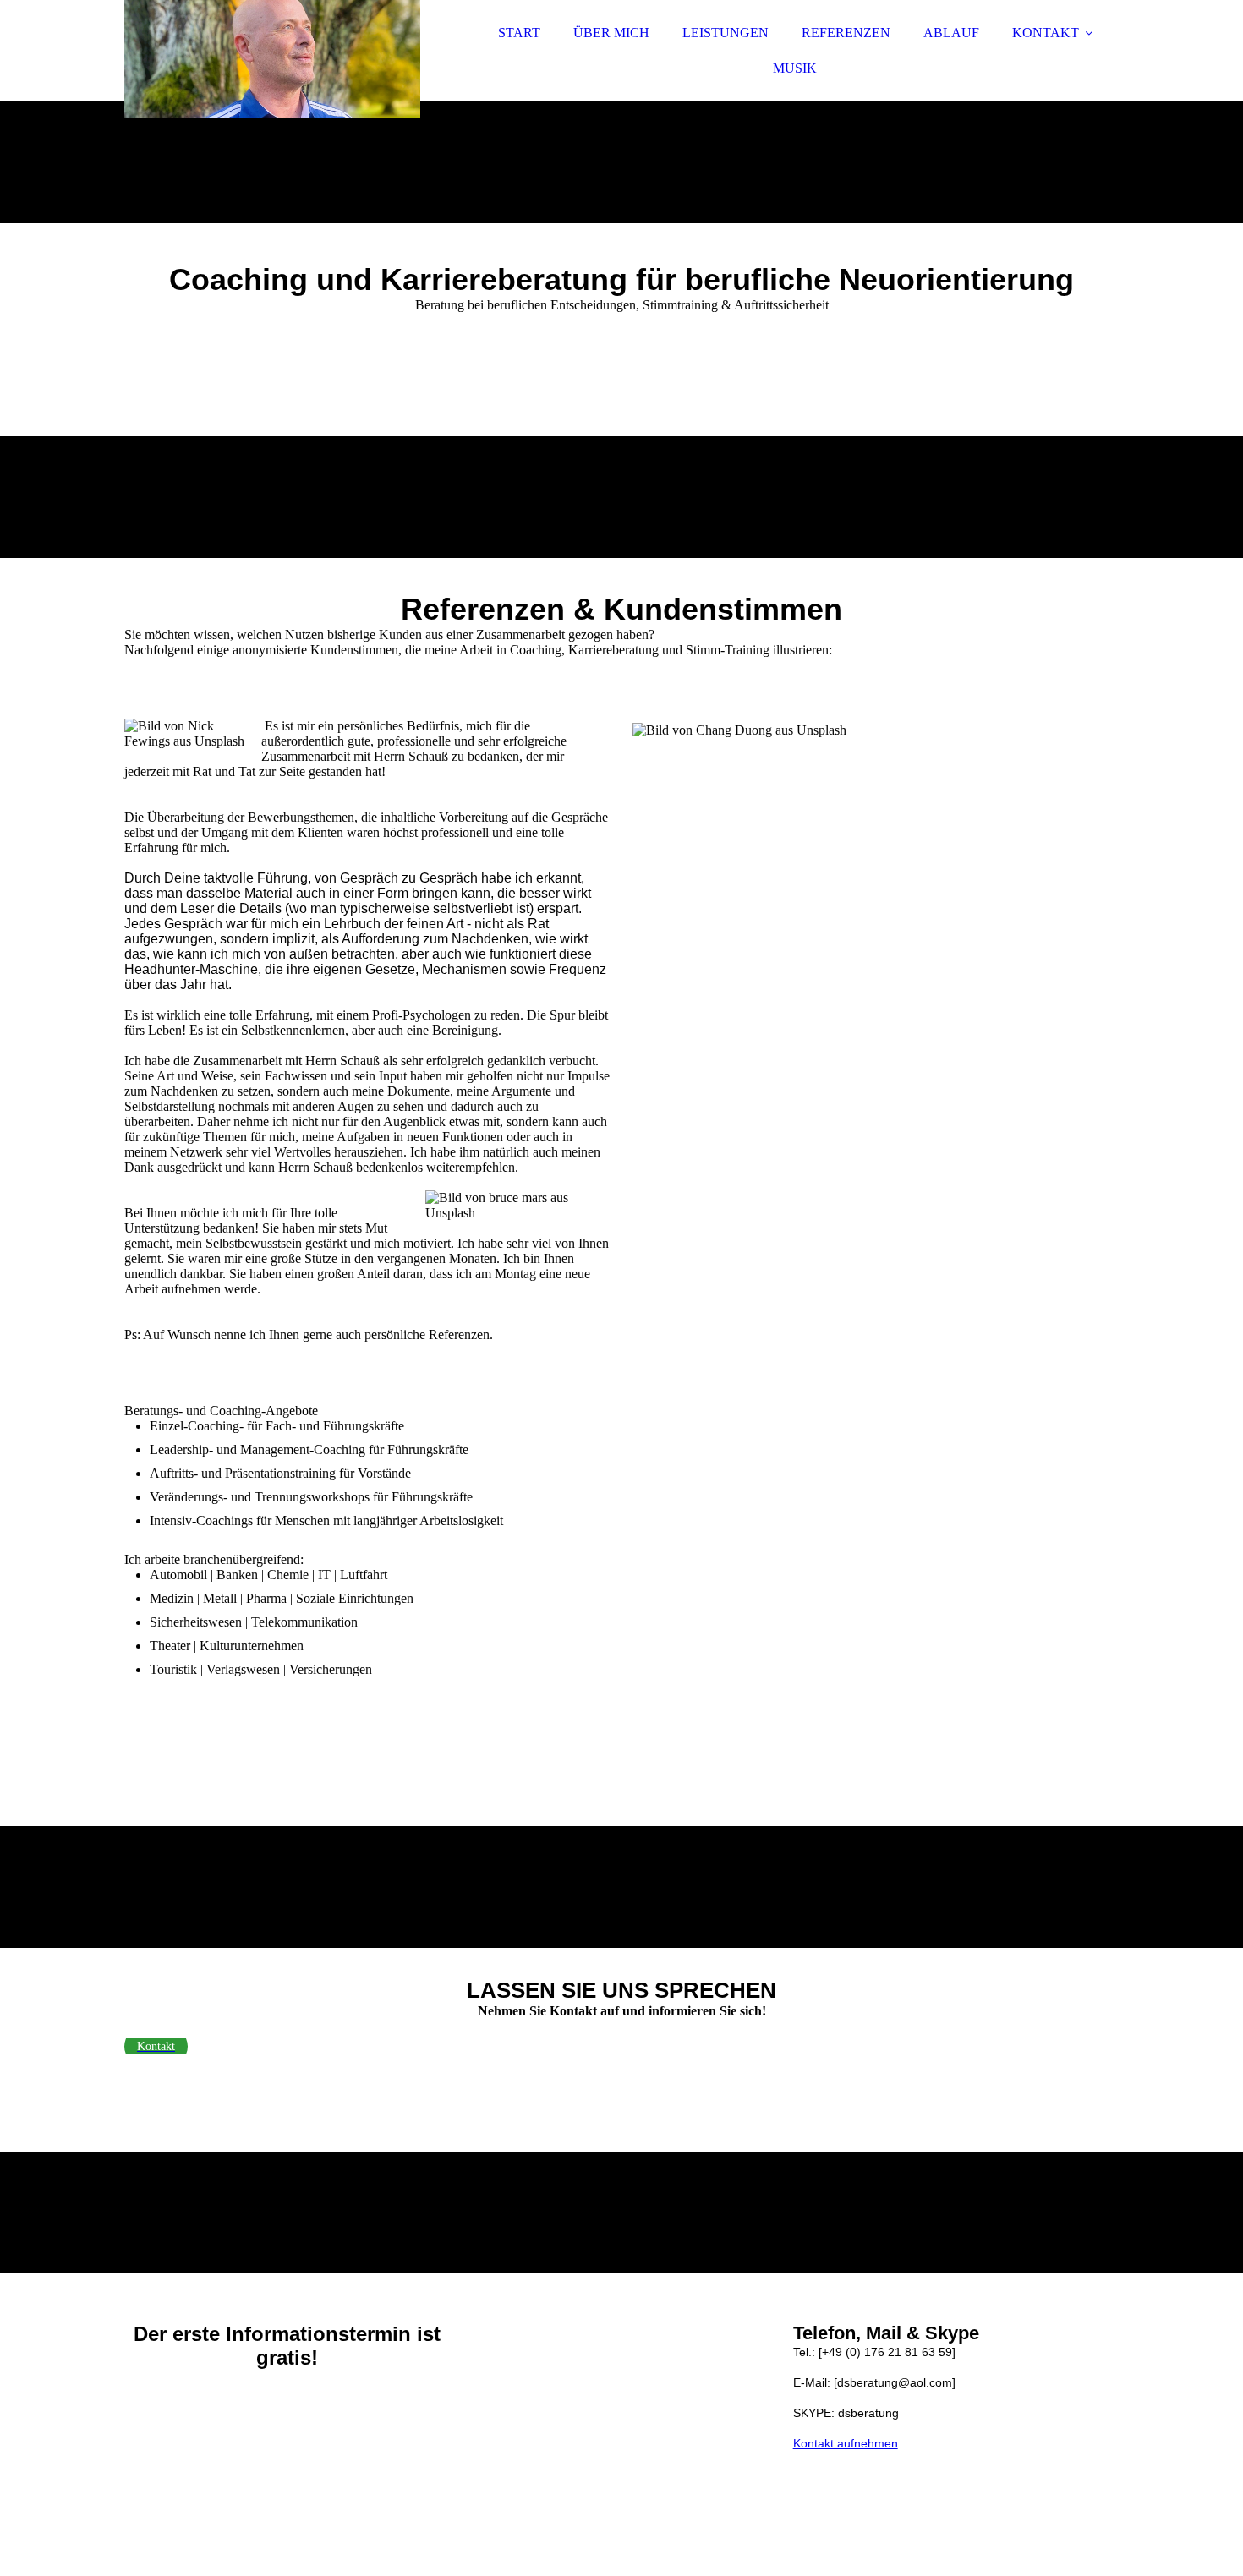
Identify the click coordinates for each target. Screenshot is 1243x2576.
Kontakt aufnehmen (846, 2443)
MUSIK (795, 68)
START (519, 33)
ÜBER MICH (611, 33)
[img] (272, 59)
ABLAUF (951, 33)
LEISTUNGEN (726, 33)
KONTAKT (1046, 33)
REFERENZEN (846, 33)
